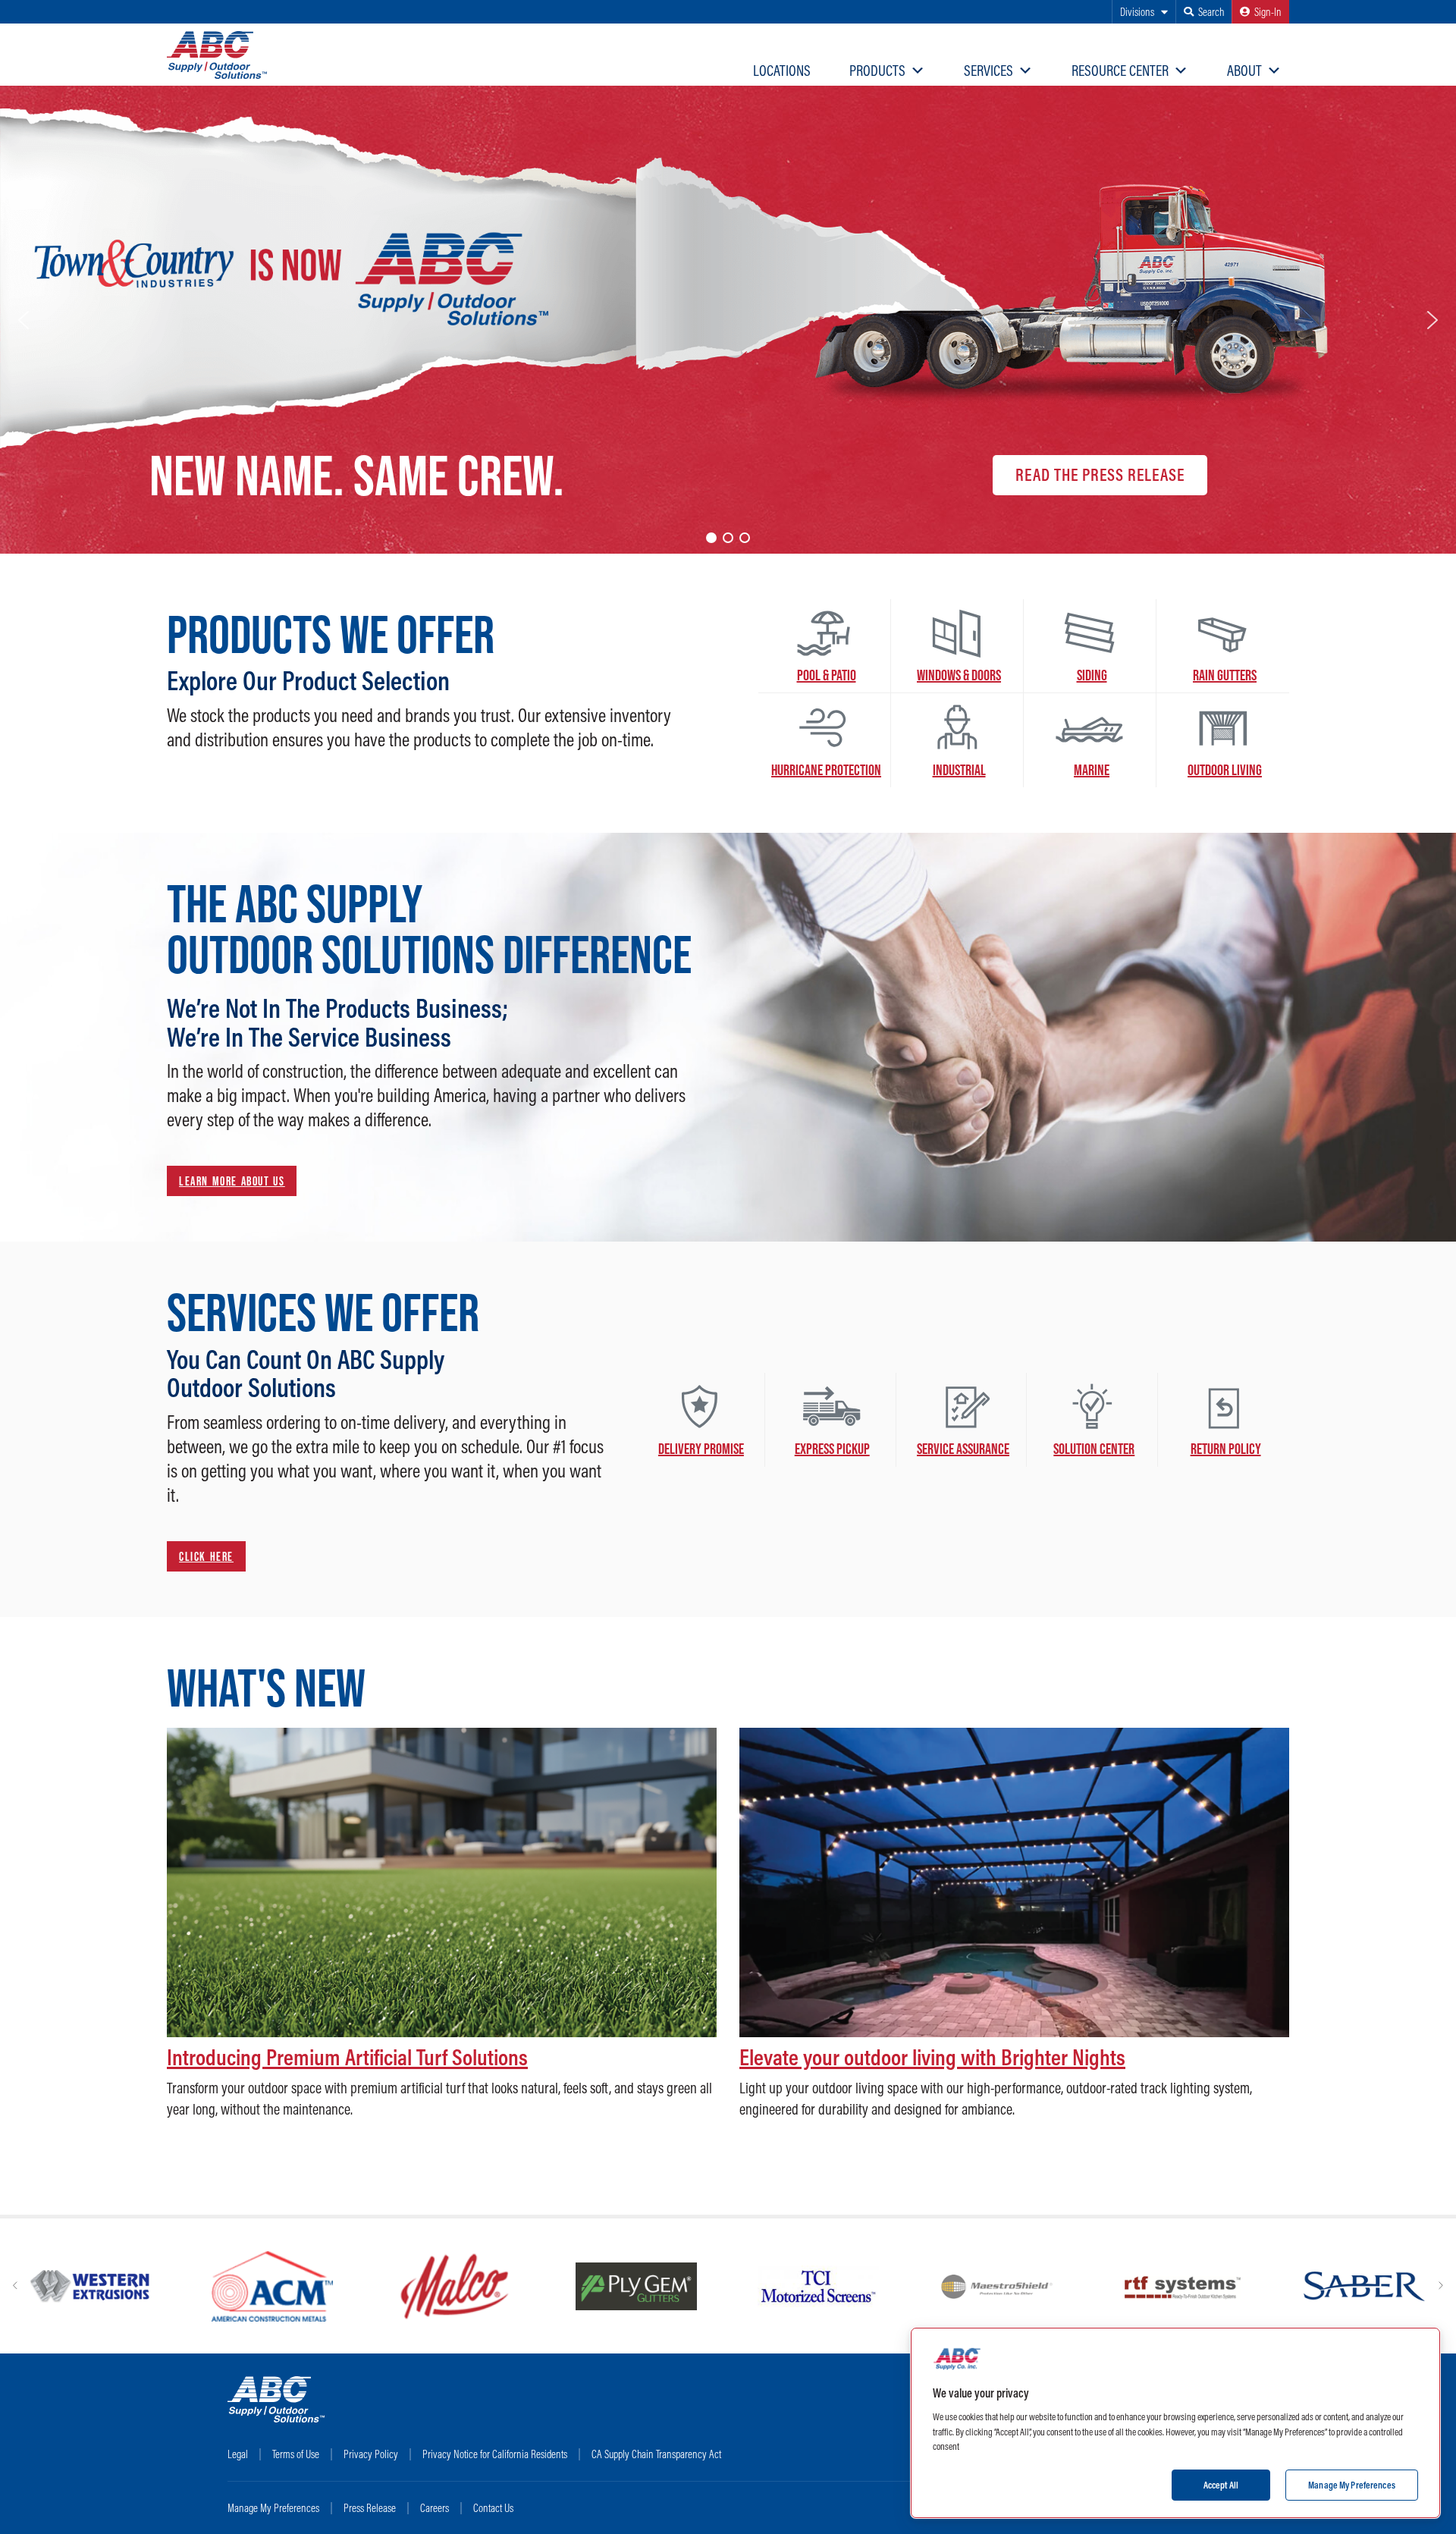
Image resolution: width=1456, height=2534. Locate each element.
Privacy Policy (371, 2454)
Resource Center (1120, 70)
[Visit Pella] (795, 2287)
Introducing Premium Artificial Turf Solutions (347, 2057)
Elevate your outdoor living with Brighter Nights (932, 2057)
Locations (782, 70)
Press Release (370, 2508)
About (1244, 70)
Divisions (1137, 12)
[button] (24, 320)
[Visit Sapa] (272, 2287)
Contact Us (493, 2508)
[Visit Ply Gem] (1364, 2287)
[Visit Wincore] (1182, 2287)
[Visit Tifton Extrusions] (454, 2287)
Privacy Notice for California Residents (495, 2454)
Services (988, 70)
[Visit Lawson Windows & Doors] (636, 2287)
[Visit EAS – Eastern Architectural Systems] (977, 2287)
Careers (435, 2508)
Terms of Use (296, 2454)
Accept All (1221, 2484)
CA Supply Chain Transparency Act (656, 2454)
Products (877, 70)
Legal (238, 2454)
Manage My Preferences (273, 2508)
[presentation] (15, 2286)
